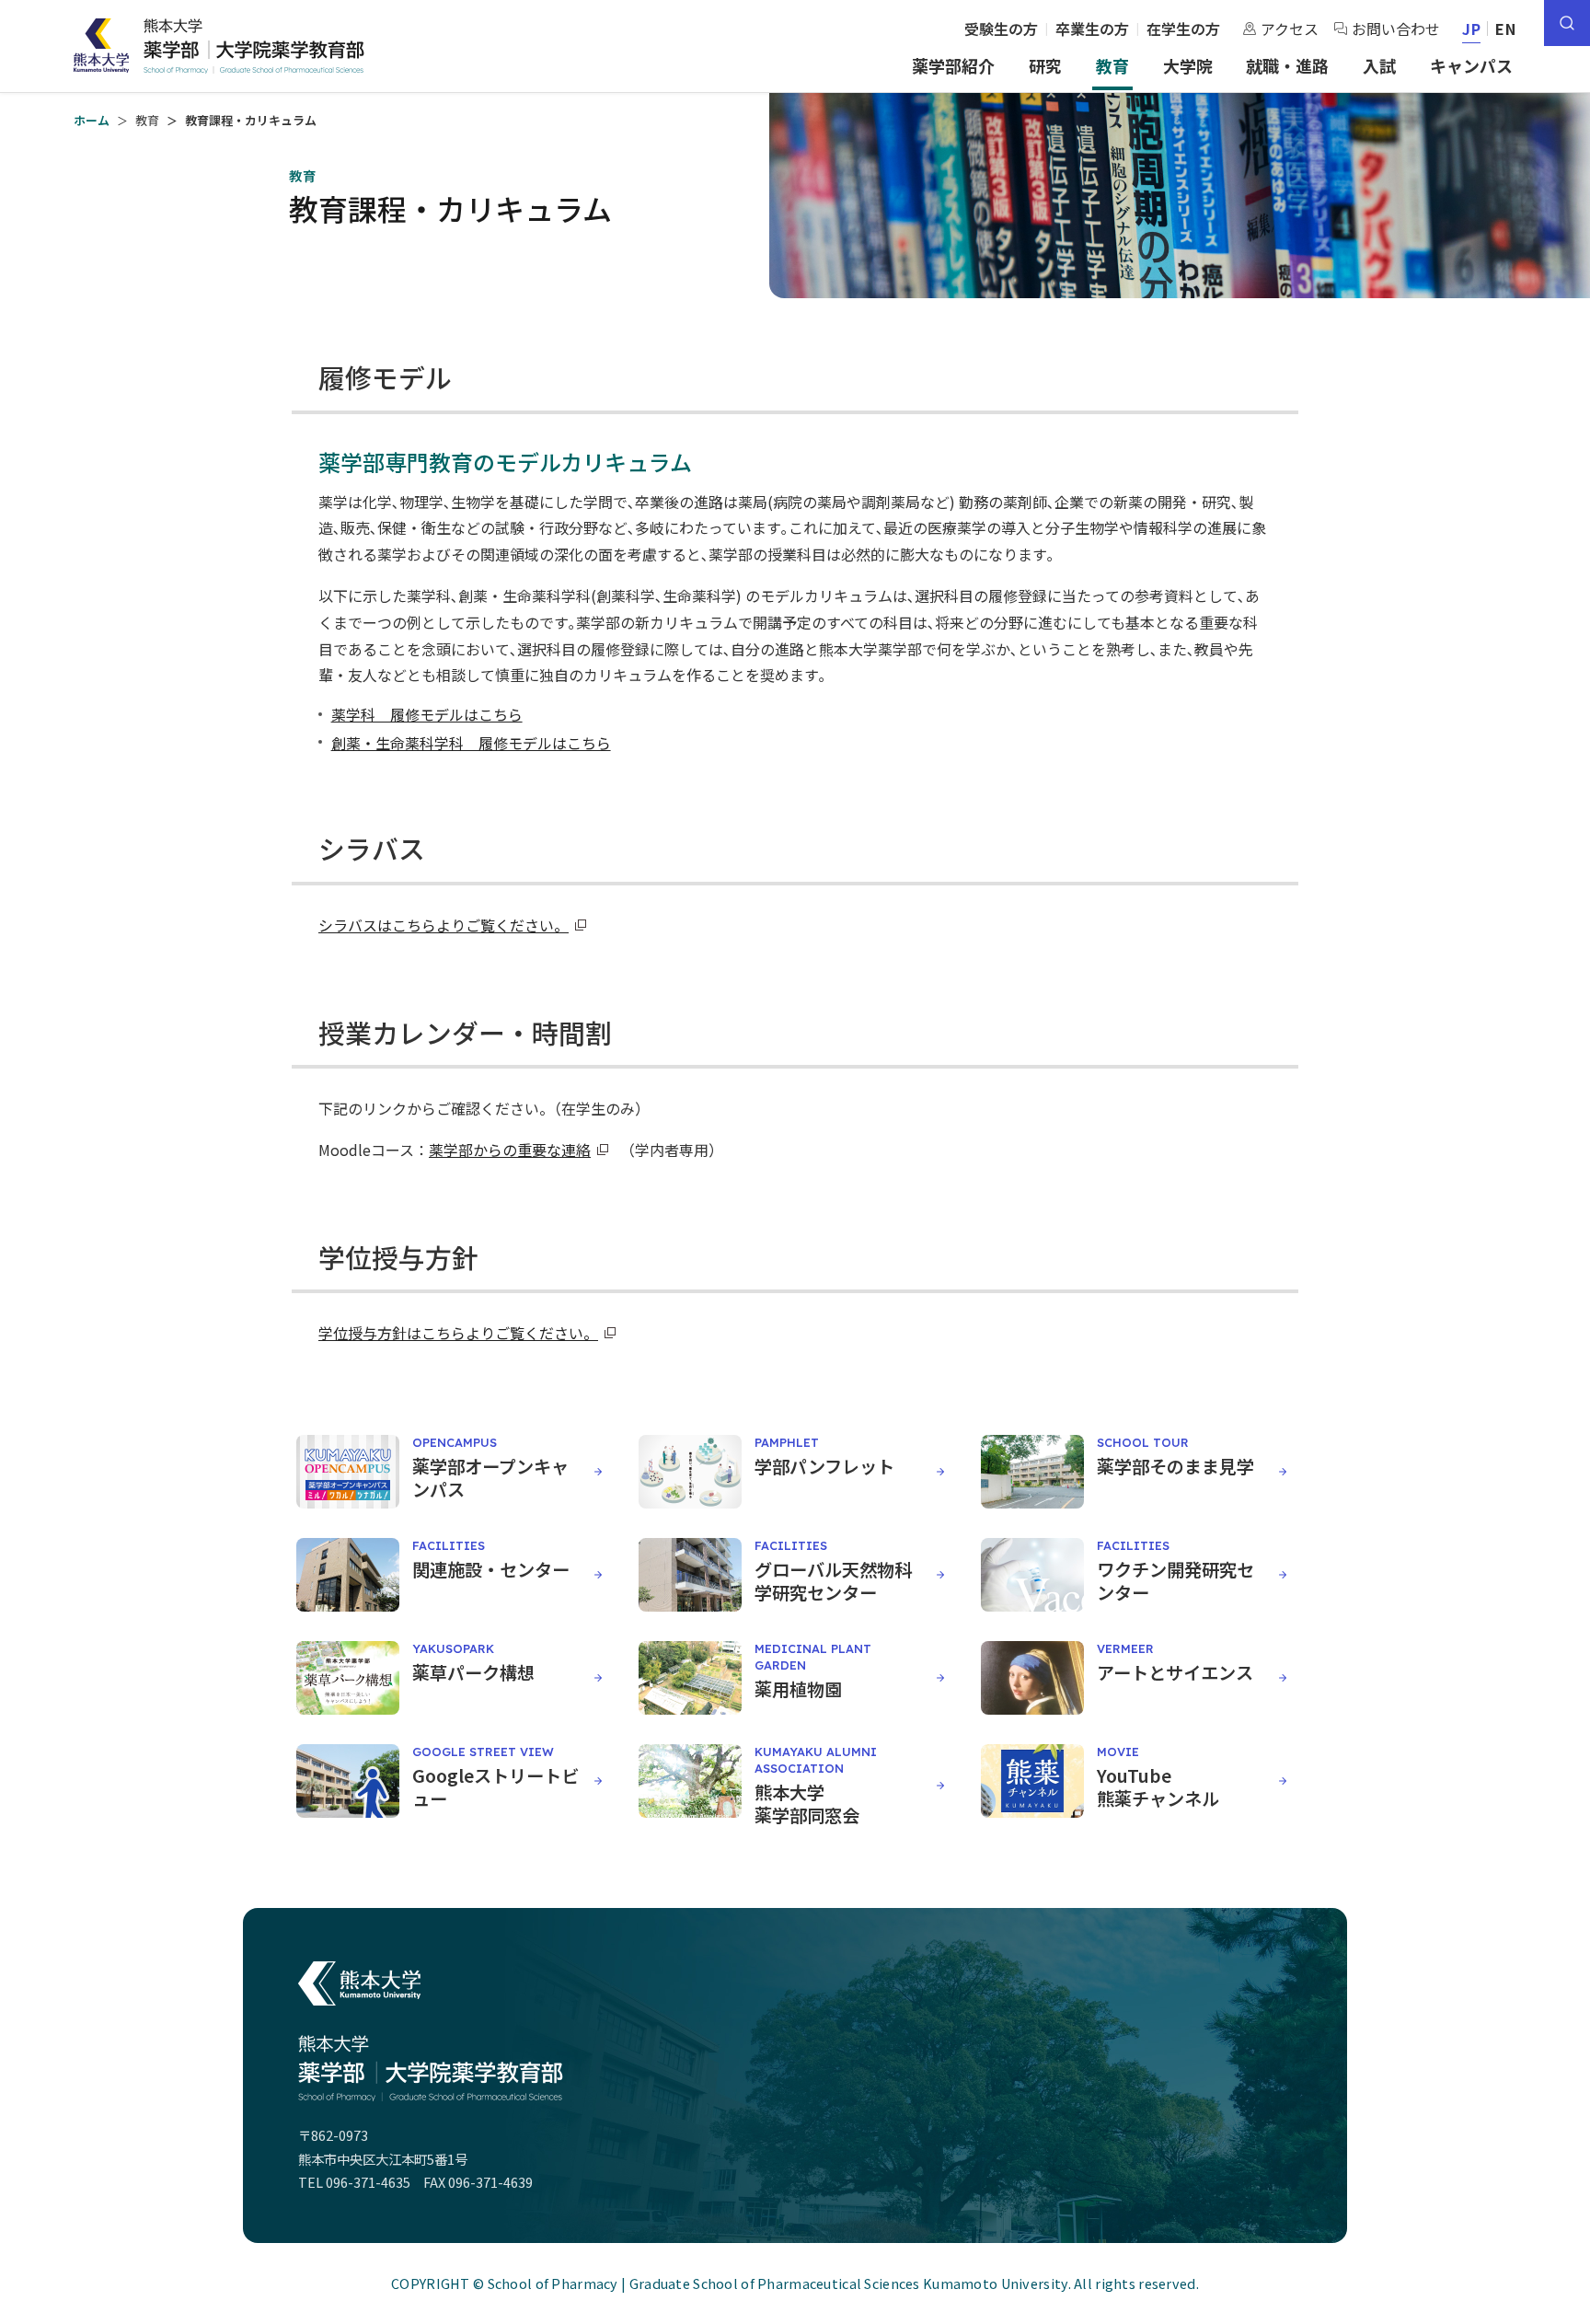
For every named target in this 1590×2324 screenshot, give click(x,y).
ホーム (92, 120)
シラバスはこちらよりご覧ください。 (444, 925)
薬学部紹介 (953, 65)
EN (1506, 29)
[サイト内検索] (1567, 23)
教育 (1112, 65)
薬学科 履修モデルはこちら (427, 714)
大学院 (1188, 65)
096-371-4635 (368, 2182)
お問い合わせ (1396, 29)
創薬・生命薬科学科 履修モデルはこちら (471, 743)
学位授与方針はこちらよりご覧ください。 (458, 1333)
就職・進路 (1287, 65)
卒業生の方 (1092, 29)
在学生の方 (1183, 29)
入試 (1379, 65)
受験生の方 (1001, 29)
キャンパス (1471, 65)
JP (1472, 29)
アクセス (1290, 29)
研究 (1045, 65)
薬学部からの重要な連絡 (510, 1150)
